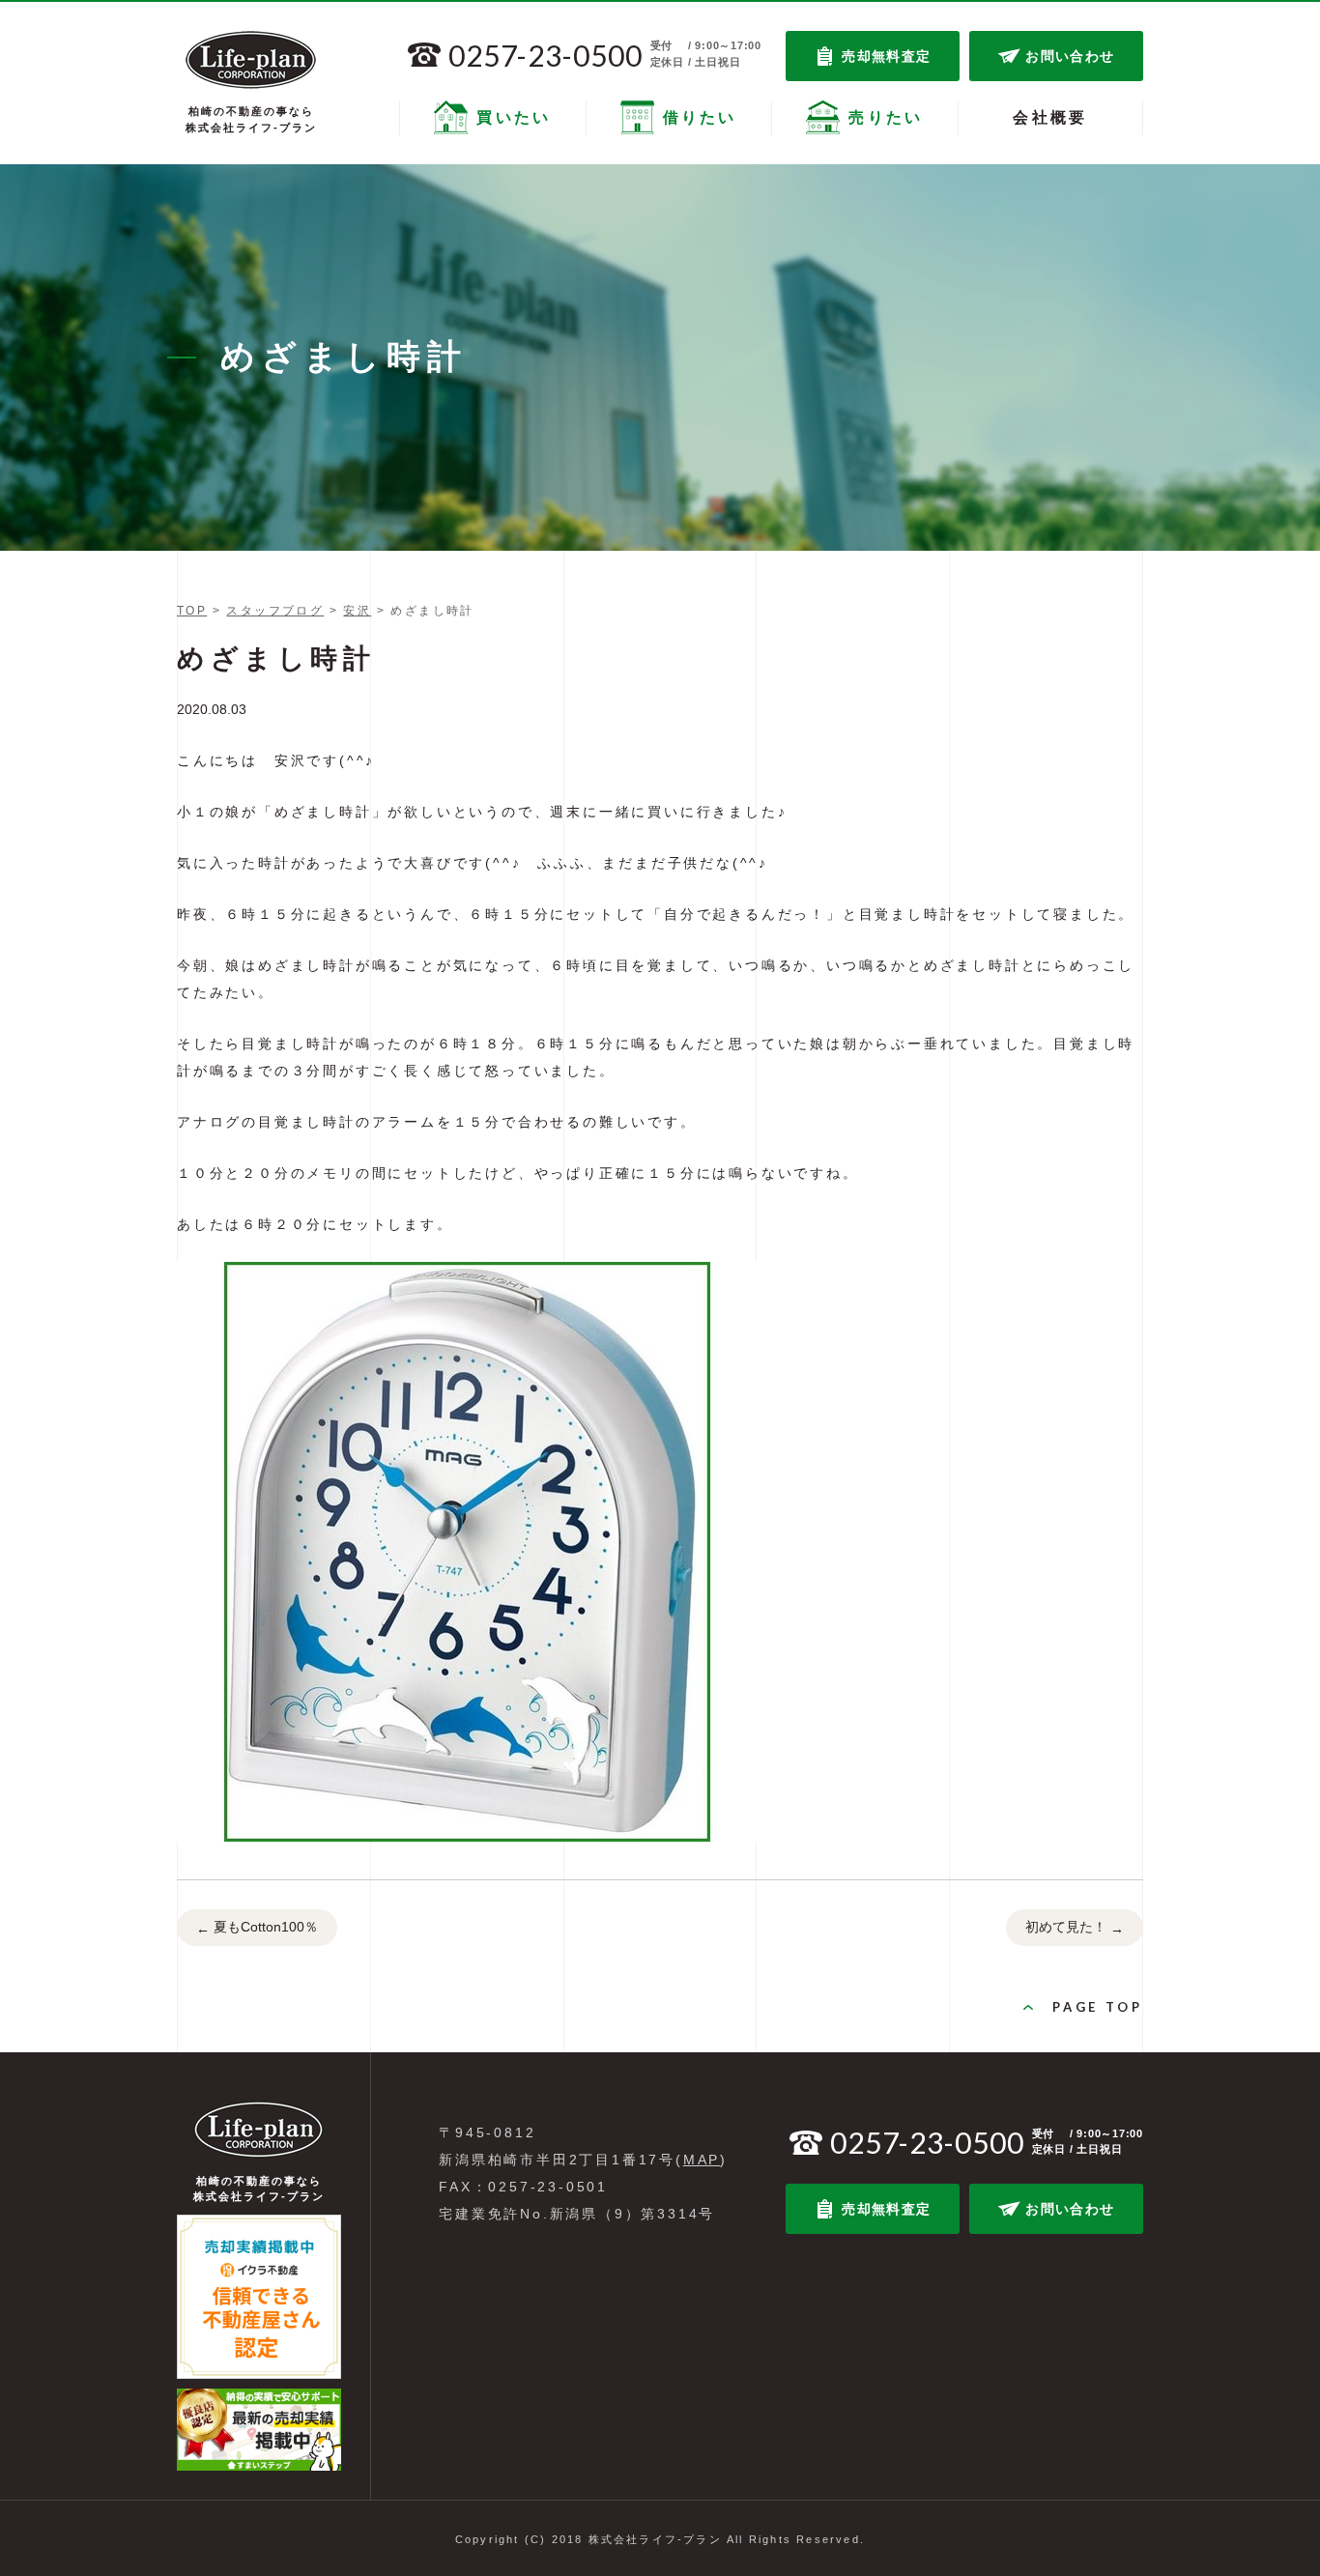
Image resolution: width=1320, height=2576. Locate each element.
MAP (702, 2160)
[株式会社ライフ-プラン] (251, 60)
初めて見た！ (1075, 1927)
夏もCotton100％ (257, 1927)
